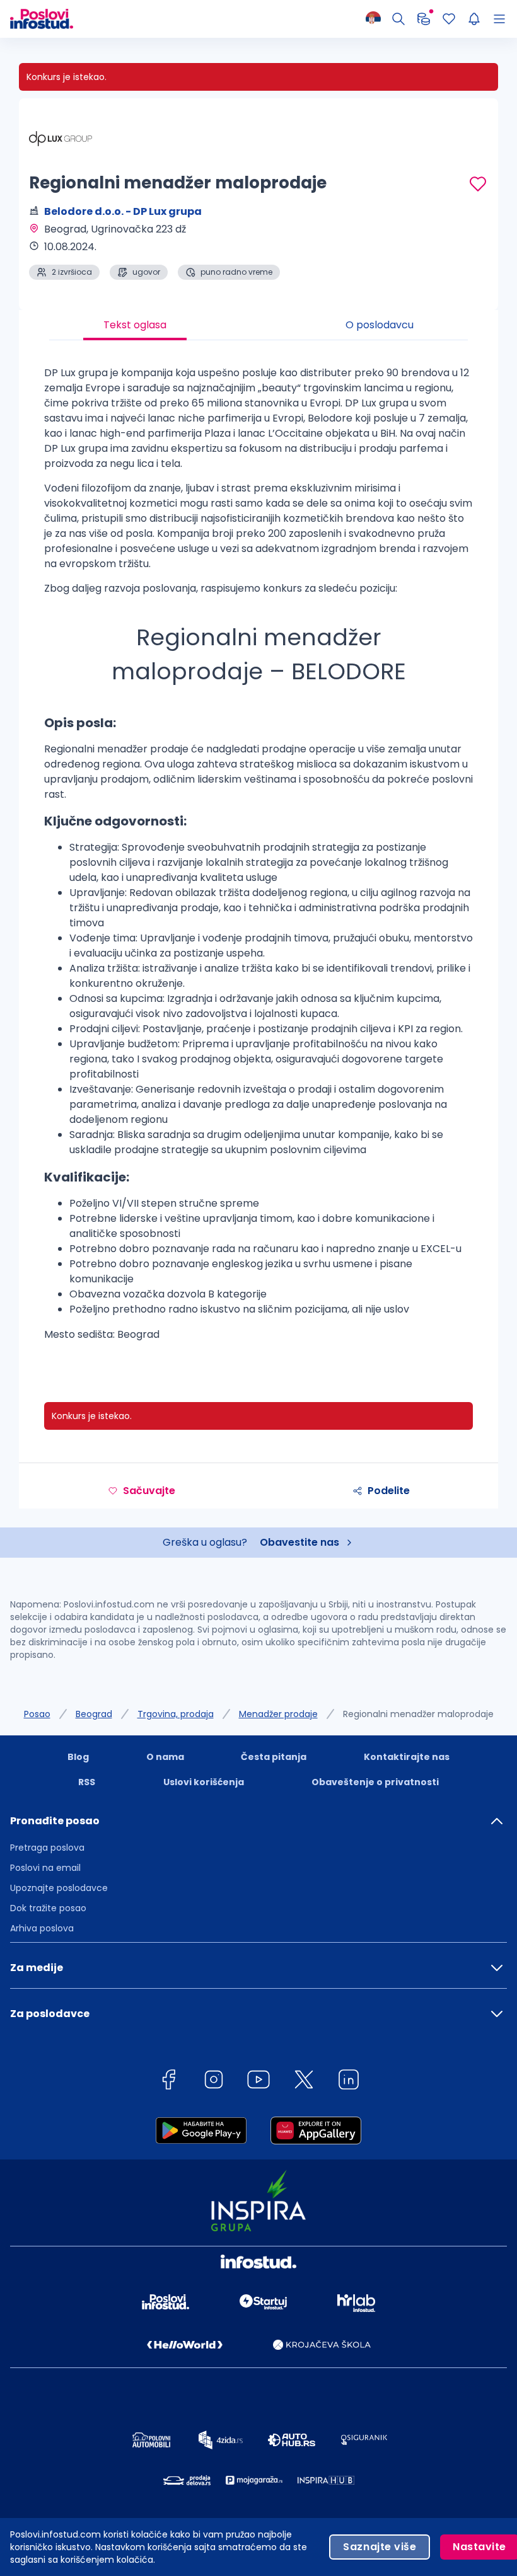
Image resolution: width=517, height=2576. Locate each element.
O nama (165, 1757)
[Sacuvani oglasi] (449, 19)
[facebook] (168, 2082)
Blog (78, 1757)
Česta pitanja (274, 1757)
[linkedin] (349, 2082)
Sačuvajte (149, 1491)
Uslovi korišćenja (204, 1782)
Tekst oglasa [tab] (135, 325)
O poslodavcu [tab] (380, 325)
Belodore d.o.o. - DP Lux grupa (123, 211)
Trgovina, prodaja (176, 1714)
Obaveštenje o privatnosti (375, 1782)
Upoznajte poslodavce (59, 1888)
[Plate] (424, 19)
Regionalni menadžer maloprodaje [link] (418, 1714)
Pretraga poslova (47, 1848)
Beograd (94, 1714)
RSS (87, 1782)
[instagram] (214, 2082)
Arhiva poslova (42, 1928)
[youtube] (258, 2082)
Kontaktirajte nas (407, 1757)
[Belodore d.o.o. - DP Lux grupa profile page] (61, 139)
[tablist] (258, 325)
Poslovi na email (45, 1868)
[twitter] (304, 2082)
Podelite (389, 1491)
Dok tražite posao (48, 1908)
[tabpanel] (258, 859)
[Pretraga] (398, 19)
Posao (37, 1714)
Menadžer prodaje (278, 1714)
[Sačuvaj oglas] (478, 184)
